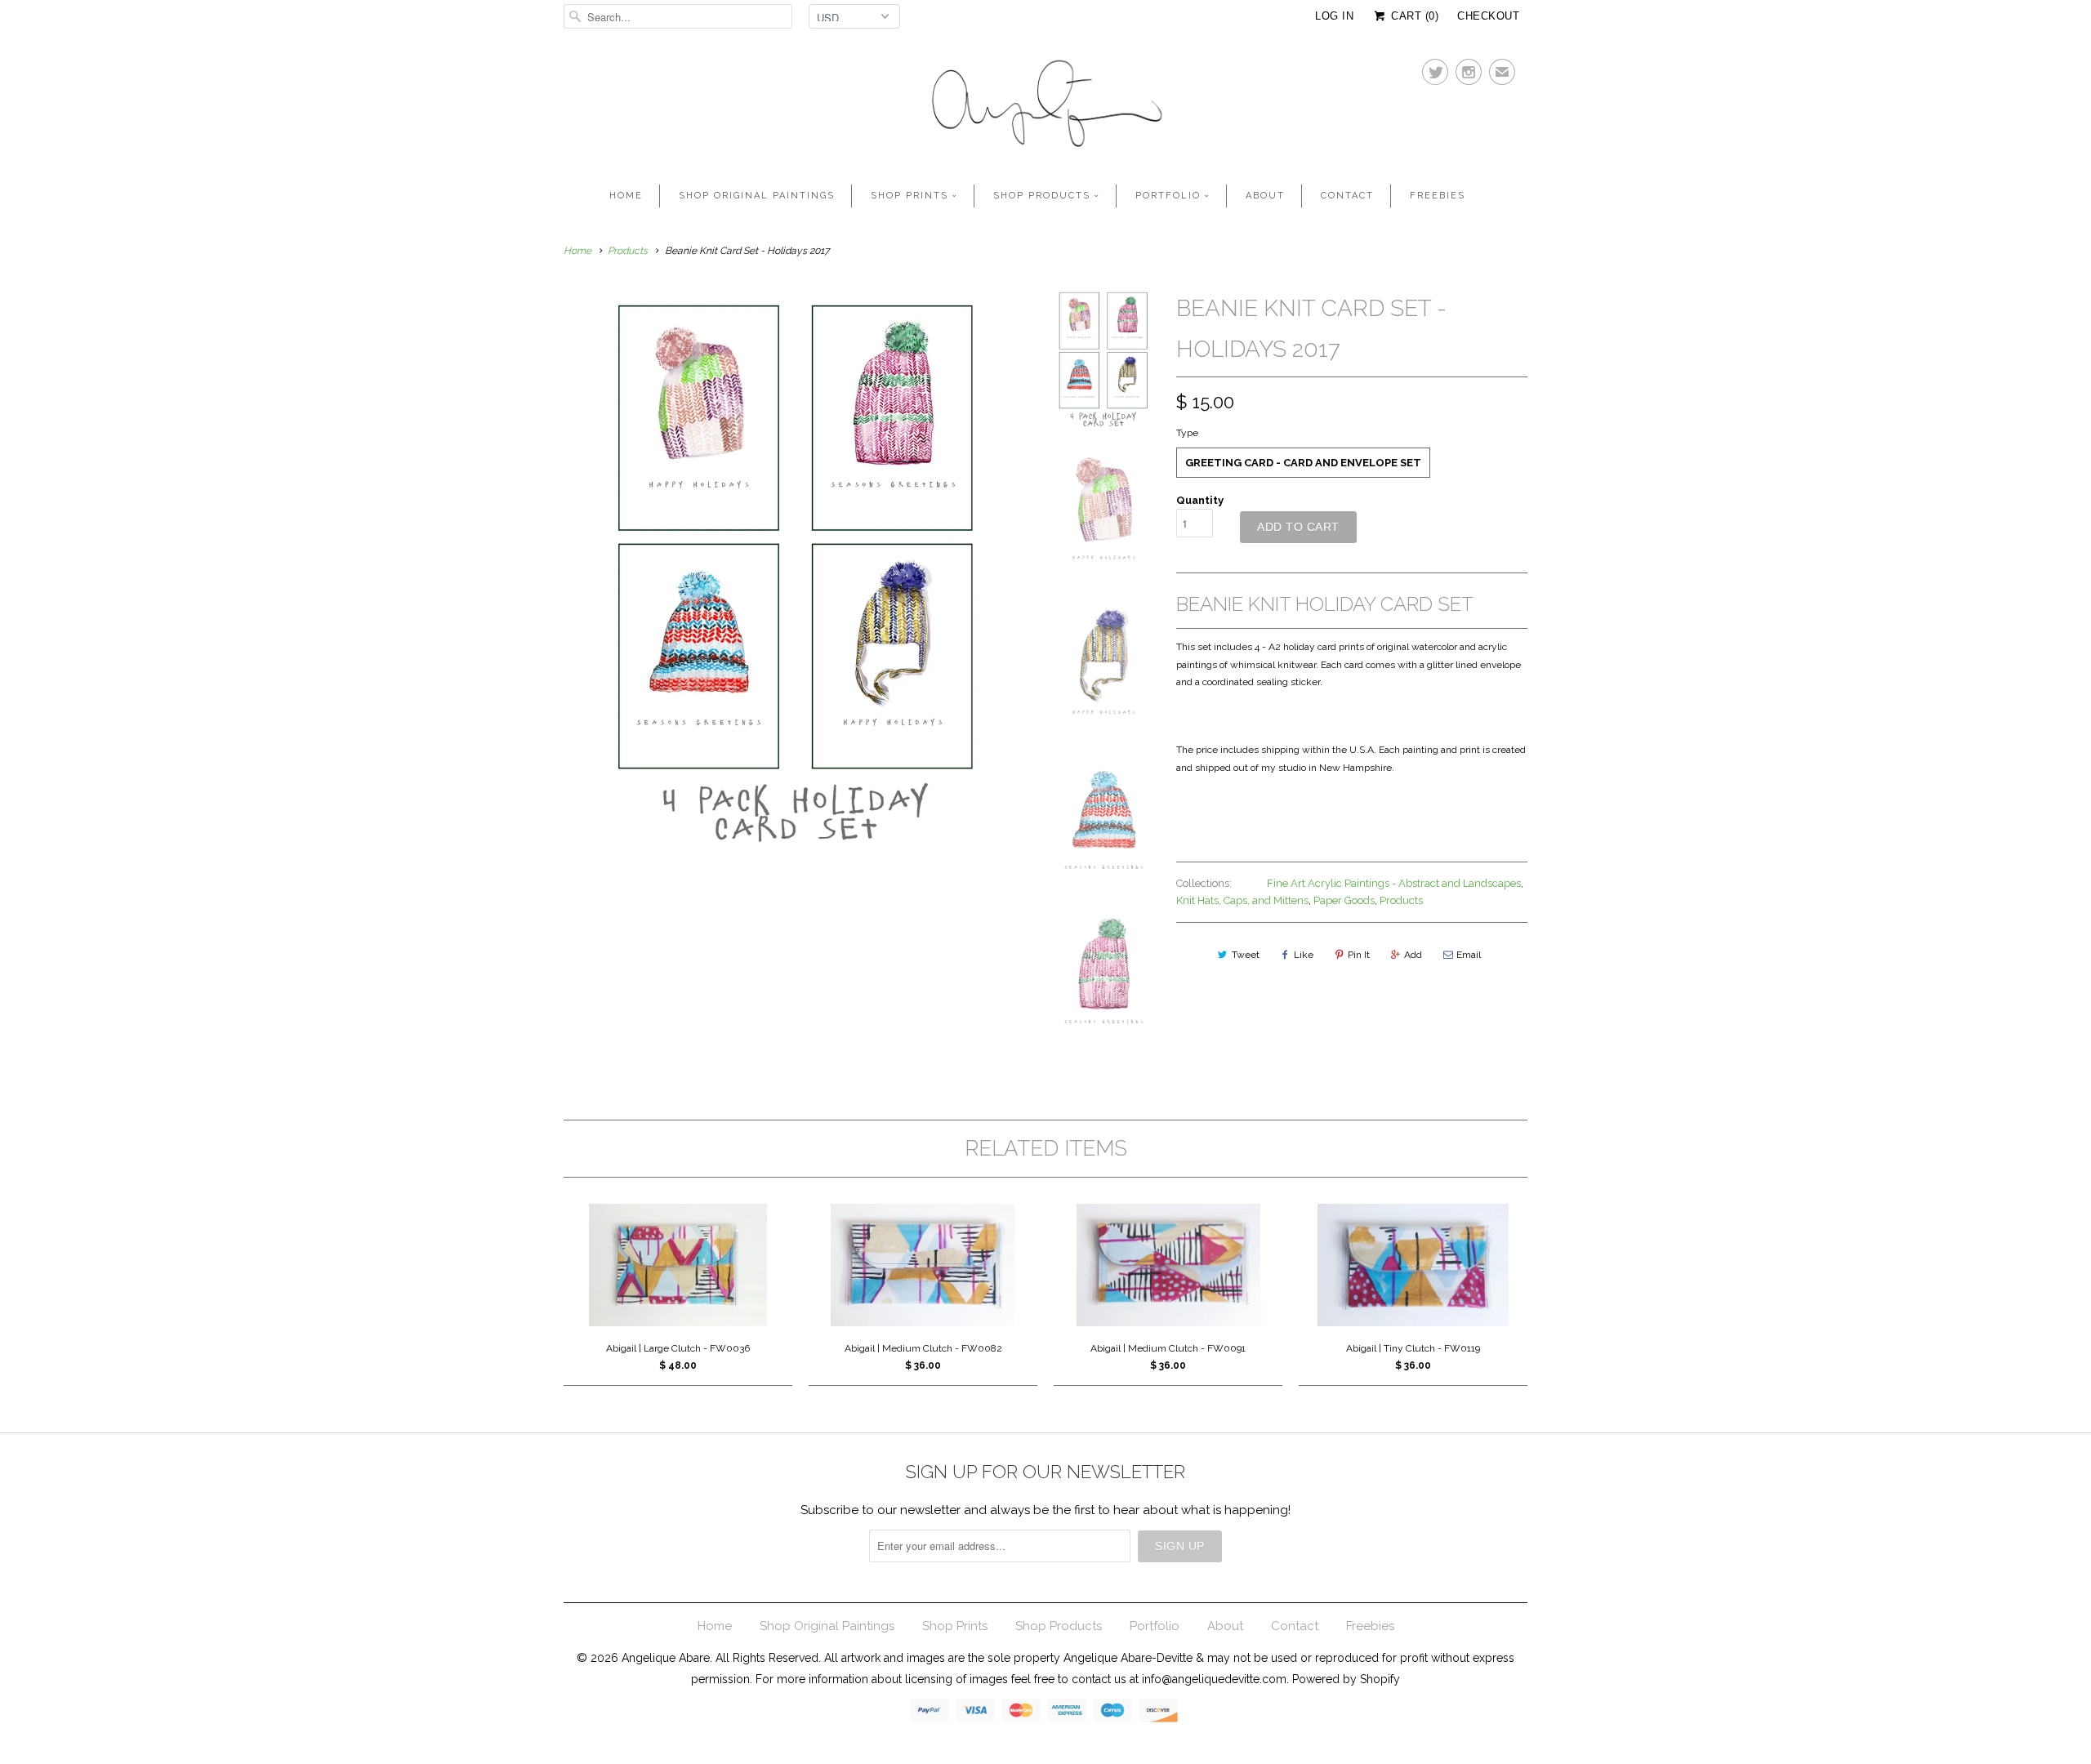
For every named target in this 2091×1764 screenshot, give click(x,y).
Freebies (1438, 196)
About (1265, 196)
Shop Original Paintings (757, 196)
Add (1413, 955)
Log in (1334, 16)
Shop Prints (910, 196)
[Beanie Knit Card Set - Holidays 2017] (796, 574)
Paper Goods (1344, 900)
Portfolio (1168, 196)
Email (1469, 955)
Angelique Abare (666, 1658)
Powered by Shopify (1346, 1679)
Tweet (1246, 955)
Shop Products (1042, 196)
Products (628, 251)
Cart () (1413, 16)
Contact (1347, 196)
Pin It (1359, 955)
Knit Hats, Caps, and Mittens (1242, 900)
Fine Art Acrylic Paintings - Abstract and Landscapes (1394, 883)
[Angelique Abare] (1045, 107)
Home (626, 196)
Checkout (1488, 16)
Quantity (1200, 500)
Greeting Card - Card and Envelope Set (1303, 463)
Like (1304, 955)
